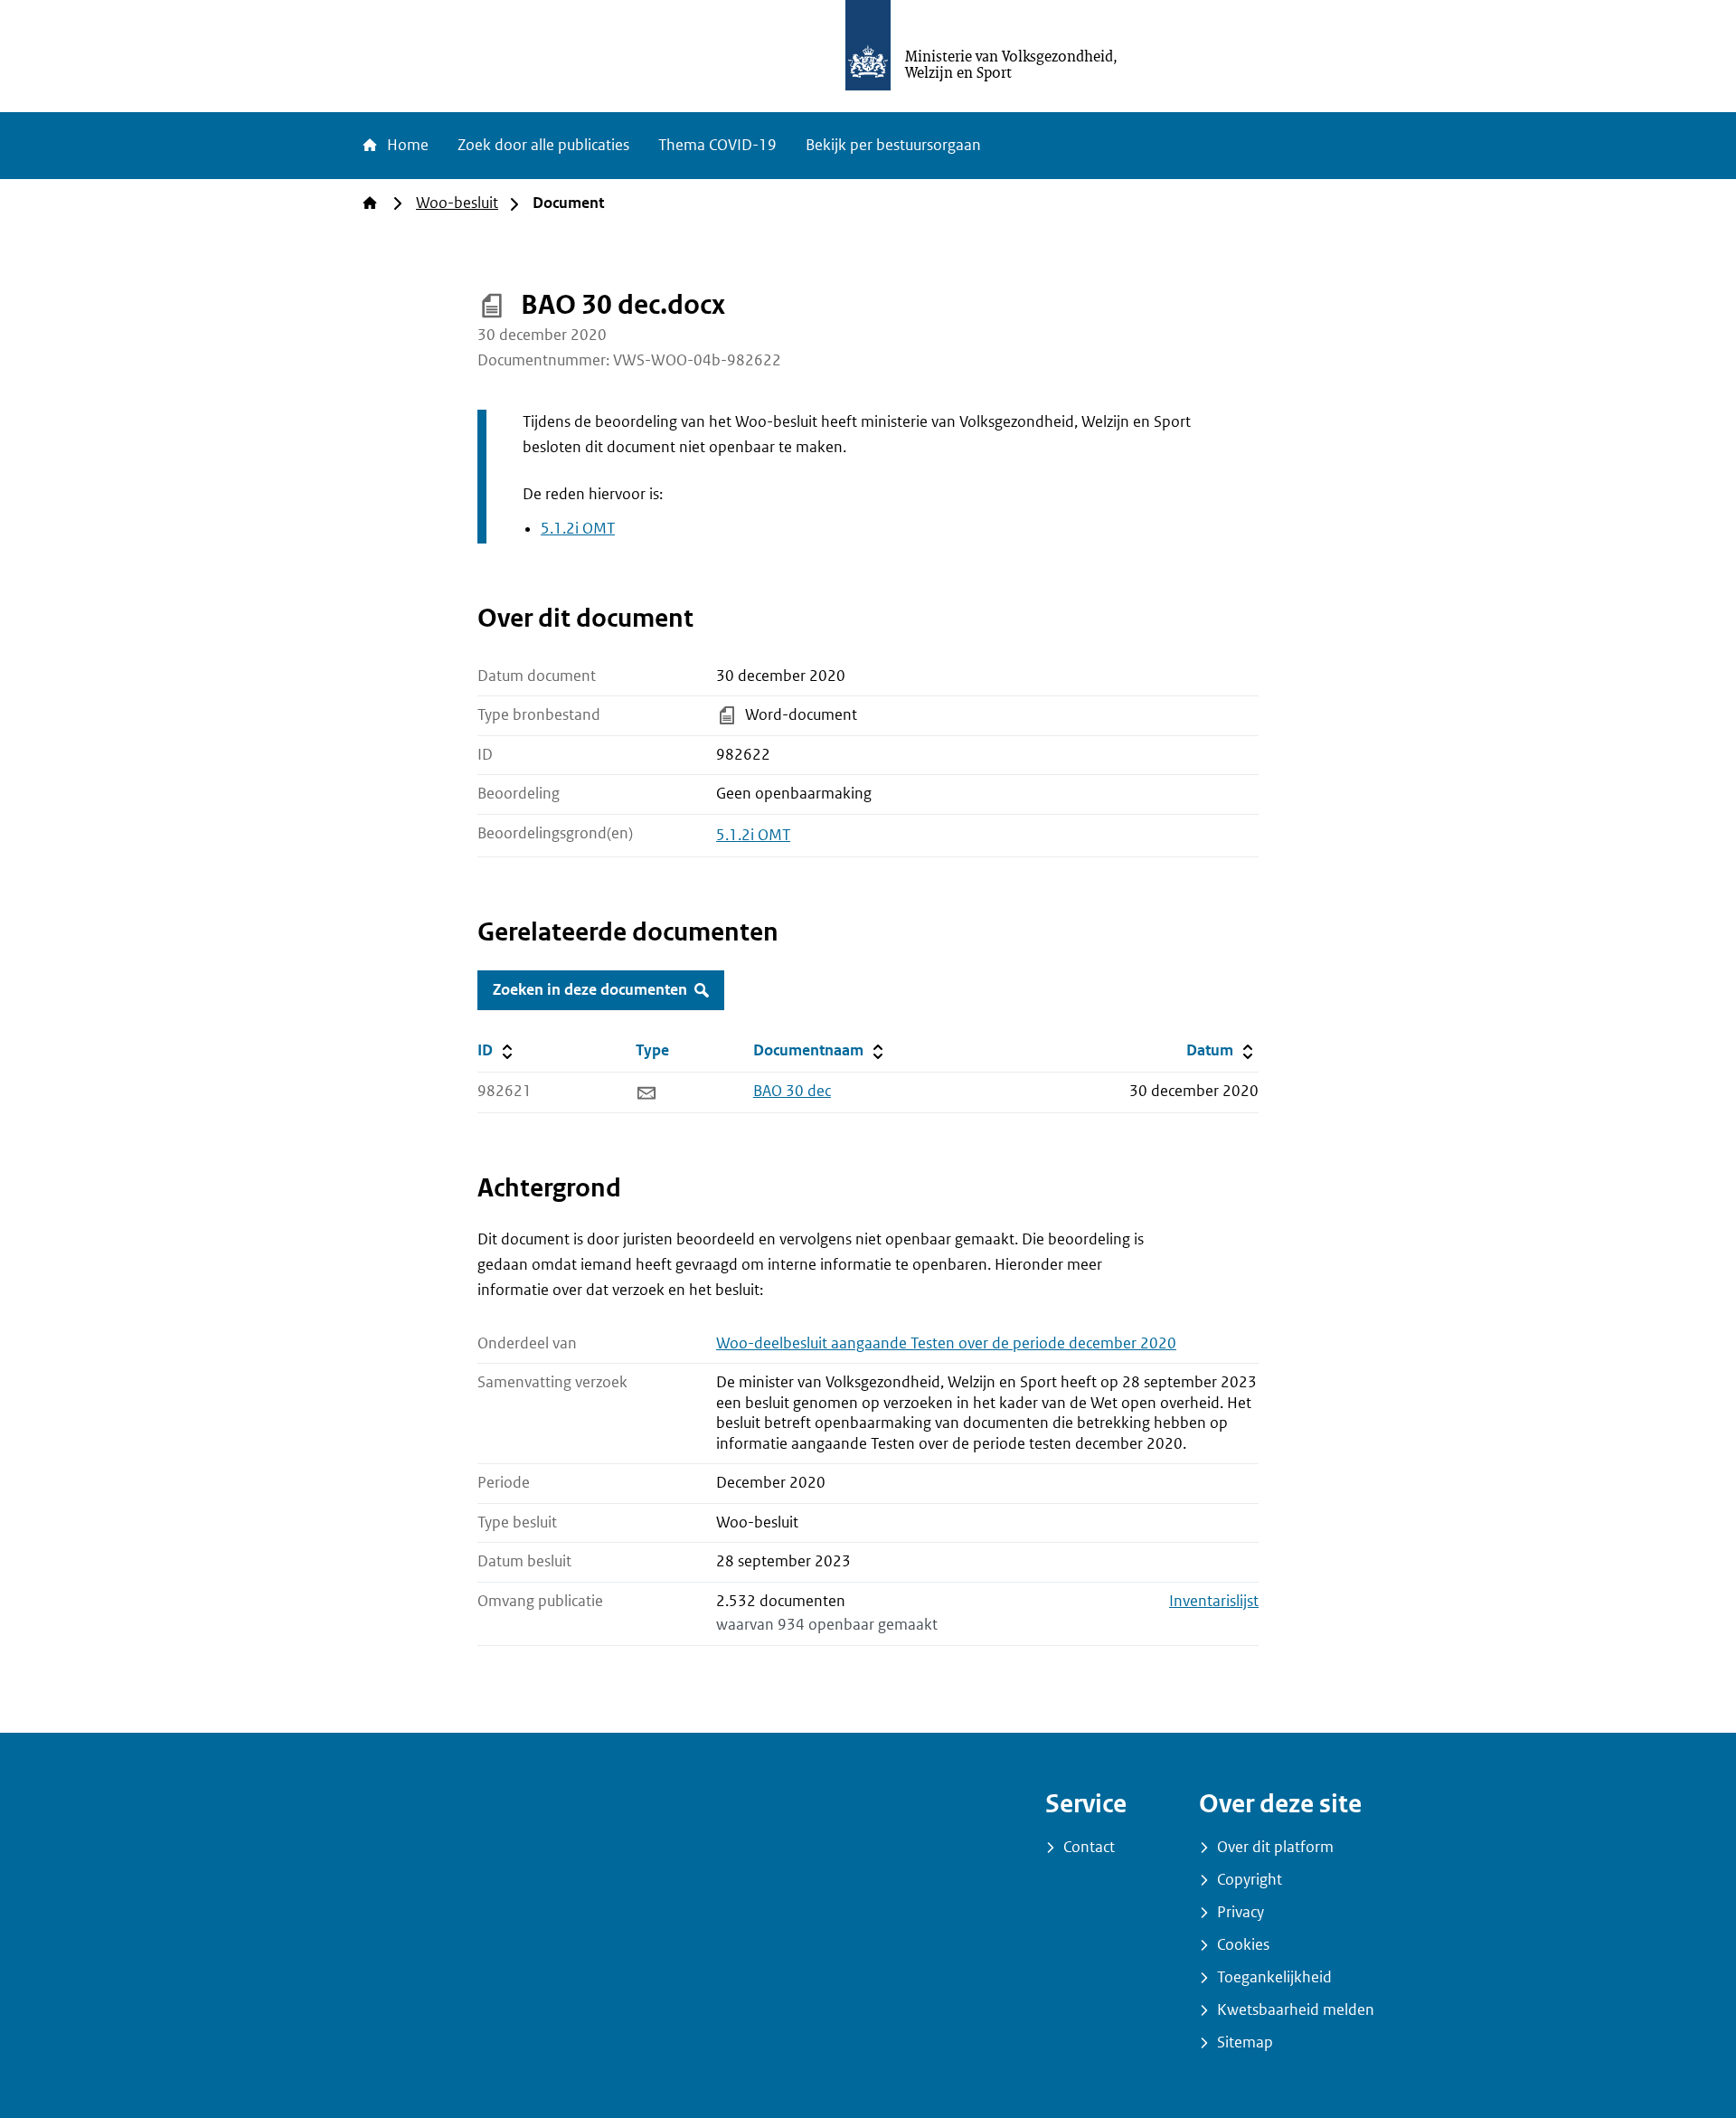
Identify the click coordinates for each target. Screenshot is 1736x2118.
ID (545, 1050)
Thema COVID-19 (717, 145)
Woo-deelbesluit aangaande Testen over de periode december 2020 (946, 1343)
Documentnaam (820, 1050)
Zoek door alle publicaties (543, 145)
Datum (1222, 1050)
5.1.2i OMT (578, 529)
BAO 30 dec (792, 1091)
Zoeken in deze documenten (590, 990)
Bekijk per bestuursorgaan (893, 145)
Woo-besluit (457, 203)
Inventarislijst (1214, 1601)
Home (406, 145)
